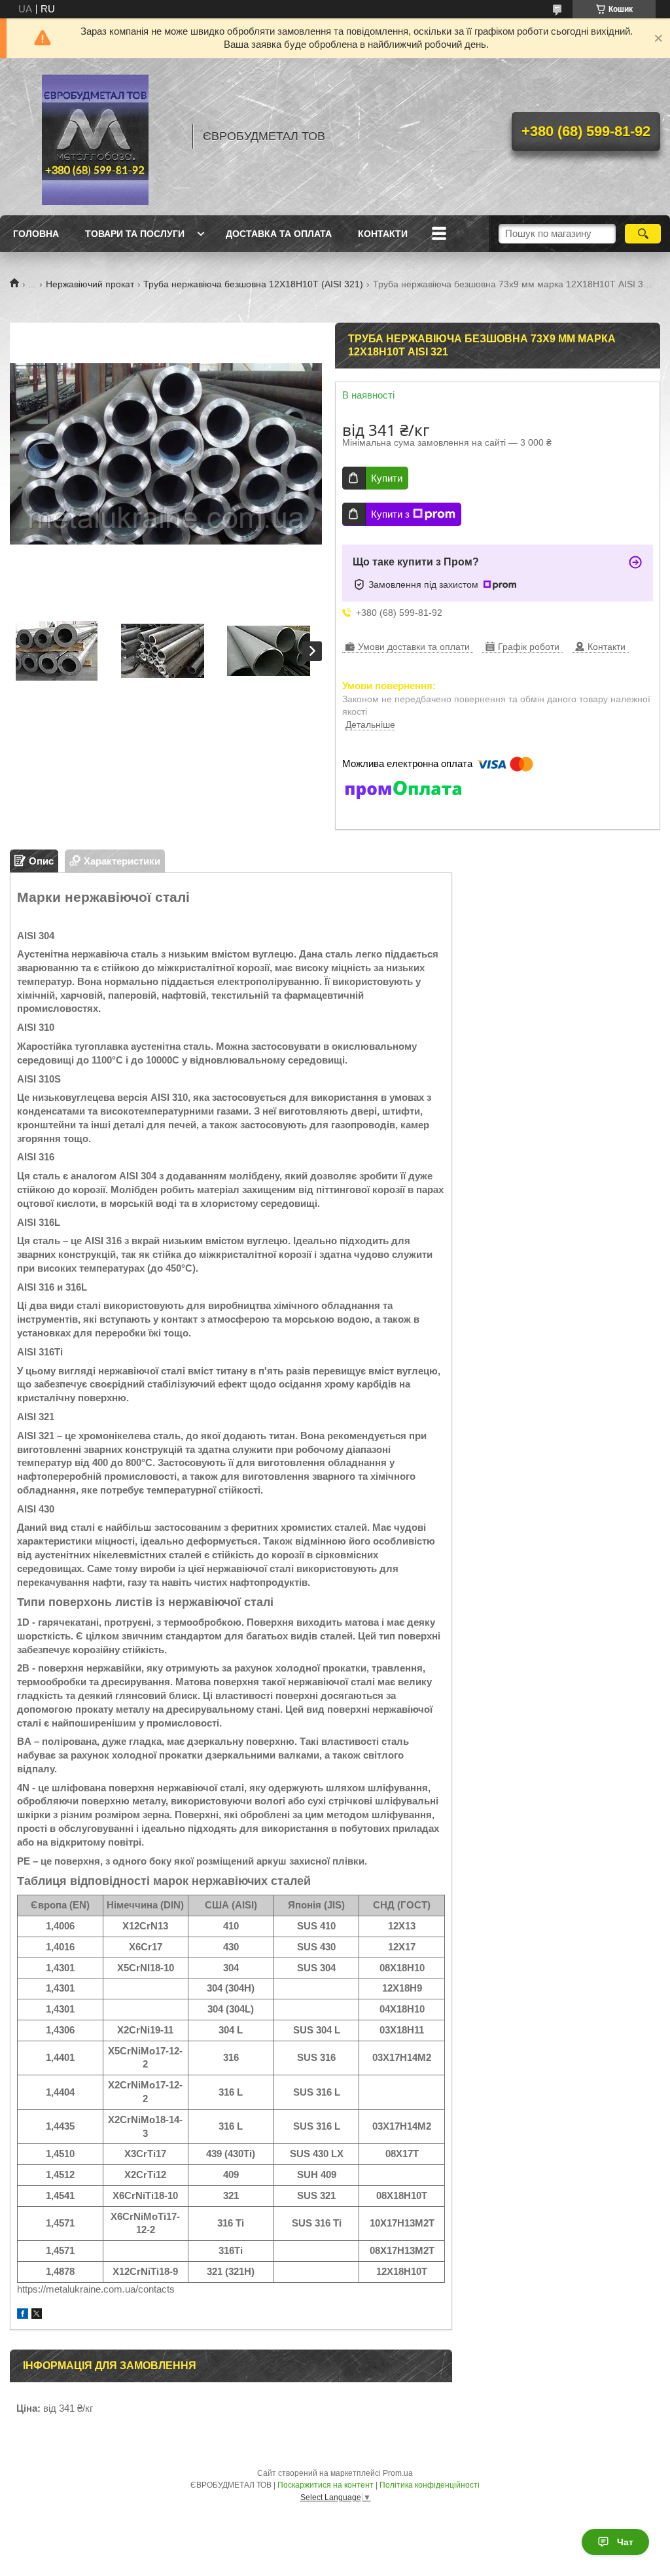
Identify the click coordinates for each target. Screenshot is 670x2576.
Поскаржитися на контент (326, 2485)
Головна (36, 234)
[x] (37, 2315)
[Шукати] (643, 234)
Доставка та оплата (279, 234)
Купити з (390, 514)
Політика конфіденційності (430, 2485)
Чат (625, 2542)
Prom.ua (398, 2473)
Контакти (383, 234)
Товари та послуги (135, 234)
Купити (387, 478)
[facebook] (23, 2315)
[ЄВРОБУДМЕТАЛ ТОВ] (95, 137)
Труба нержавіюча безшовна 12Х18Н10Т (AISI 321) (253, 284)
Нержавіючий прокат (90, 284)
